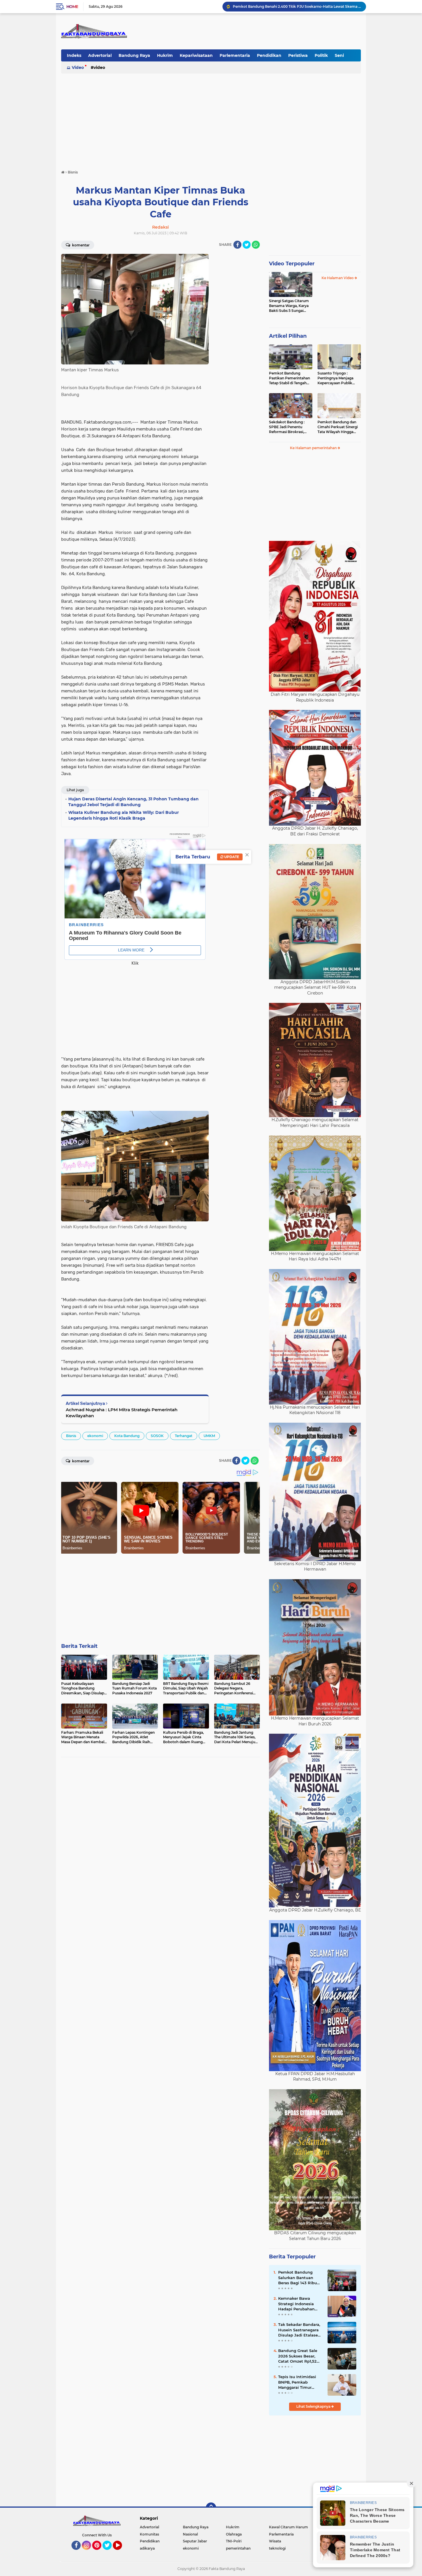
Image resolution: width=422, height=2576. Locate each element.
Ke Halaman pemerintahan (314, 448)
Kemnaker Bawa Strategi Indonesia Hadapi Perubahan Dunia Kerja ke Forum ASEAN (299, 2304)
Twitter (110, 2552)
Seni (339, 55)
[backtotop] (211, 2508)
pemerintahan (238, 2548)
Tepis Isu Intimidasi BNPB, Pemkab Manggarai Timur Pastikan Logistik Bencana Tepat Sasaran (297, 2382)
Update (231, 857)
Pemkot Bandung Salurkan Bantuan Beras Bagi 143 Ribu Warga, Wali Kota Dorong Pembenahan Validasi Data (299, 2278)
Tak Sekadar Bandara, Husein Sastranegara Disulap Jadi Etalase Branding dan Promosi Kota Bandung (300, 2330)
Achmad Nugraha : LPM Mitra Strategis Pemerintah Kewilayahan (122, 1413)
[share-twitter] (247, 245)
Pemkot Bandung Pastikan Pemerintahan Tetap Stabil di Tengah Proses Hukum (290, 378)
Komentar (80, 245)
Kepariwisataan (196, 55)
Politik (321, 55)
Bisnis (71, 1436)
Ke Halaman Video (338, 278)
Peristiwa (298, 55)
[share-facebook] (237, 245)
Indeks (74, 55)
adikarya (147, 2548)
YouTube (121, 2552)
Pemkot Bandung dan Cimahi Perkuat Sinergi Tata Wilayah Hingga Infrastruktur (338, 427)
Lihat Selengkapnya (314, 2406)
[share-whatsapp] (256, 245)
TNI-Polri (234, 2541)
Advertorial (100, 55)
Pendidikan (269, 55)
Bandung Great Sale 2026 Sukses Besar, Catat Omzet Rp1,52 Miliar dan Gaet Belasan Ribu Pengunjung (298, 2356)
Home (72, 7)
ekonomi (95, 1436)
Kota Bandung (127, 1436)
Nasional (190, 2534)
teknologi (277, 2548)
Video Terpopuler (292, 264)
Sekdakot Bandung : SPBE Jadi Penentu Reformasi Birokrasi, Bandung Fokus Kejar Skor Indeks (288, 427)
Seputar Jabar (195, 2541)
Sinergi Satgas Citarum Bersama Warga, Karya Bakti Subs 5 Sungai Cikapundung (289, 306)
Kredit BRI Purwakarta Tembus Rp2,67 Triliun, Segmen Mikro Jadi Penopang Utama (297, 6)
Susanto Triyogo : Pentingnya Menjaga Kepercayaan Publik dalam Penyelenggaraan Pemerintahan (339, 378)
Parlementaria (235, 55)
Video (78, 67)
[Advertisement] (211, 119)
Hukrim (165, 55)
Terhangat (184, 1436)
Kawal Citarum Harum (289, 2527)
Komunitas (149, 2534)
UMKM (209, 1436)
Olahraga (234, 2534)
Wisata (275, 2541)
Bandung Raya (134, 55)
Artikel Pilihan (288, 336)
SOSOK (157, 1436)
